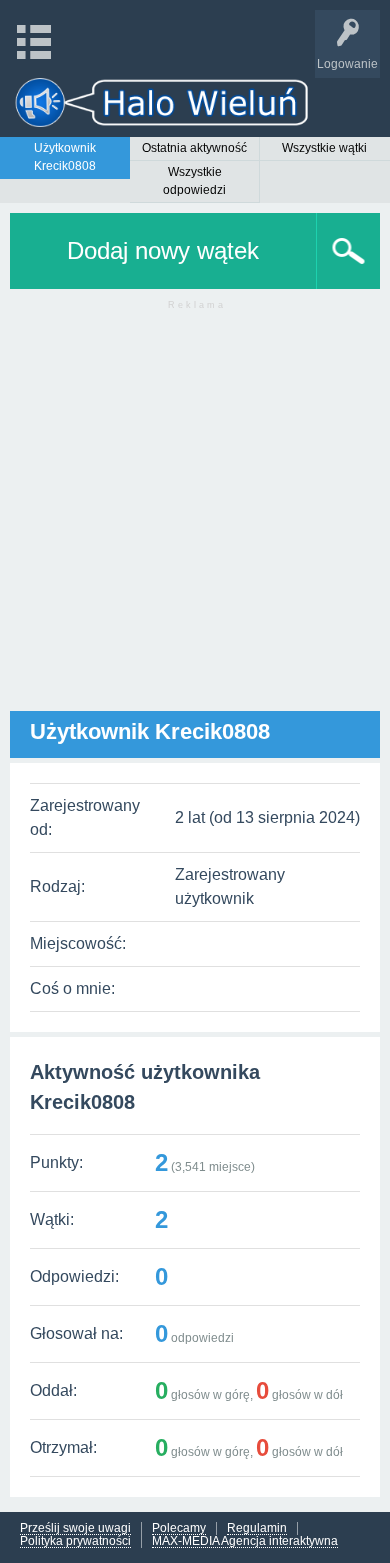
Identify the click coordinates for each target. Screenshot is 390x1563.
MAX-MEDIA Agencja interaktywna (245, 1541)
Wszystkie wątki (324, 148)
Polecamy (179, 1528)
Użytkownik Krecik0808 (65, 157)
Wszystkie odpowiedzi (194, 181)
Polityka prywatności (75, 1541)
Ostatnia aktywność (194, 148)
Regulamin (257, 1528)
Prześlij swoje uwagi (75, 1528)
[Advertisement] (195, 516)
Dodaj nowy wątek (163, 250)
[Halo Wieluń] (162, 102)
